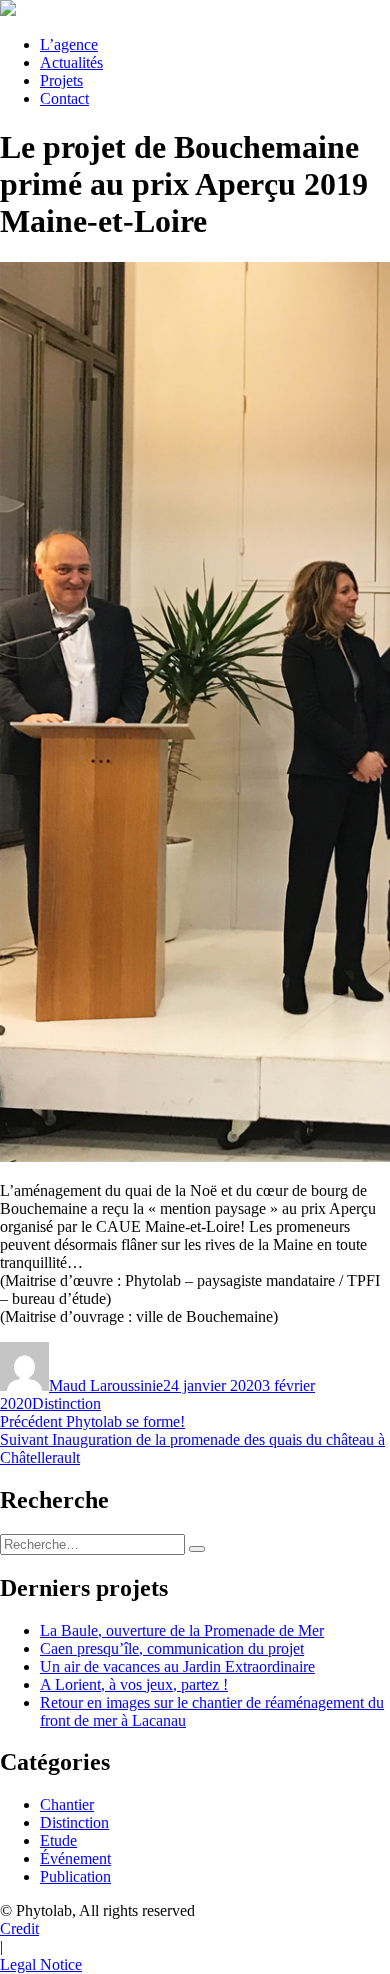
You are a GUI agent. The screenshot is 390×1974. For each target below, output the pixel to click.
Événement (75, 1858)
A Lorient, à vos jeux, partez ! (134, 1684)
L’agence (69, 44)
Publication (75, 1876)
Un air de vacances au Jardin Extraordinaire (177, 1666)
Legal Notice (41, 1964)
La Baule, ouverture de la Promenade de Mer (182, 1630)
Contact (64, 98)
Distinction (66, 1403)
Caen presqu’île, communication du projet (172, 1648)
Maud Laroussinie (106, 1385)
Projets (61, 80)
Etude (58, 1840)
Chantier (67, 1804)
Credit (19, 1928)
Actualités (71, 62)
